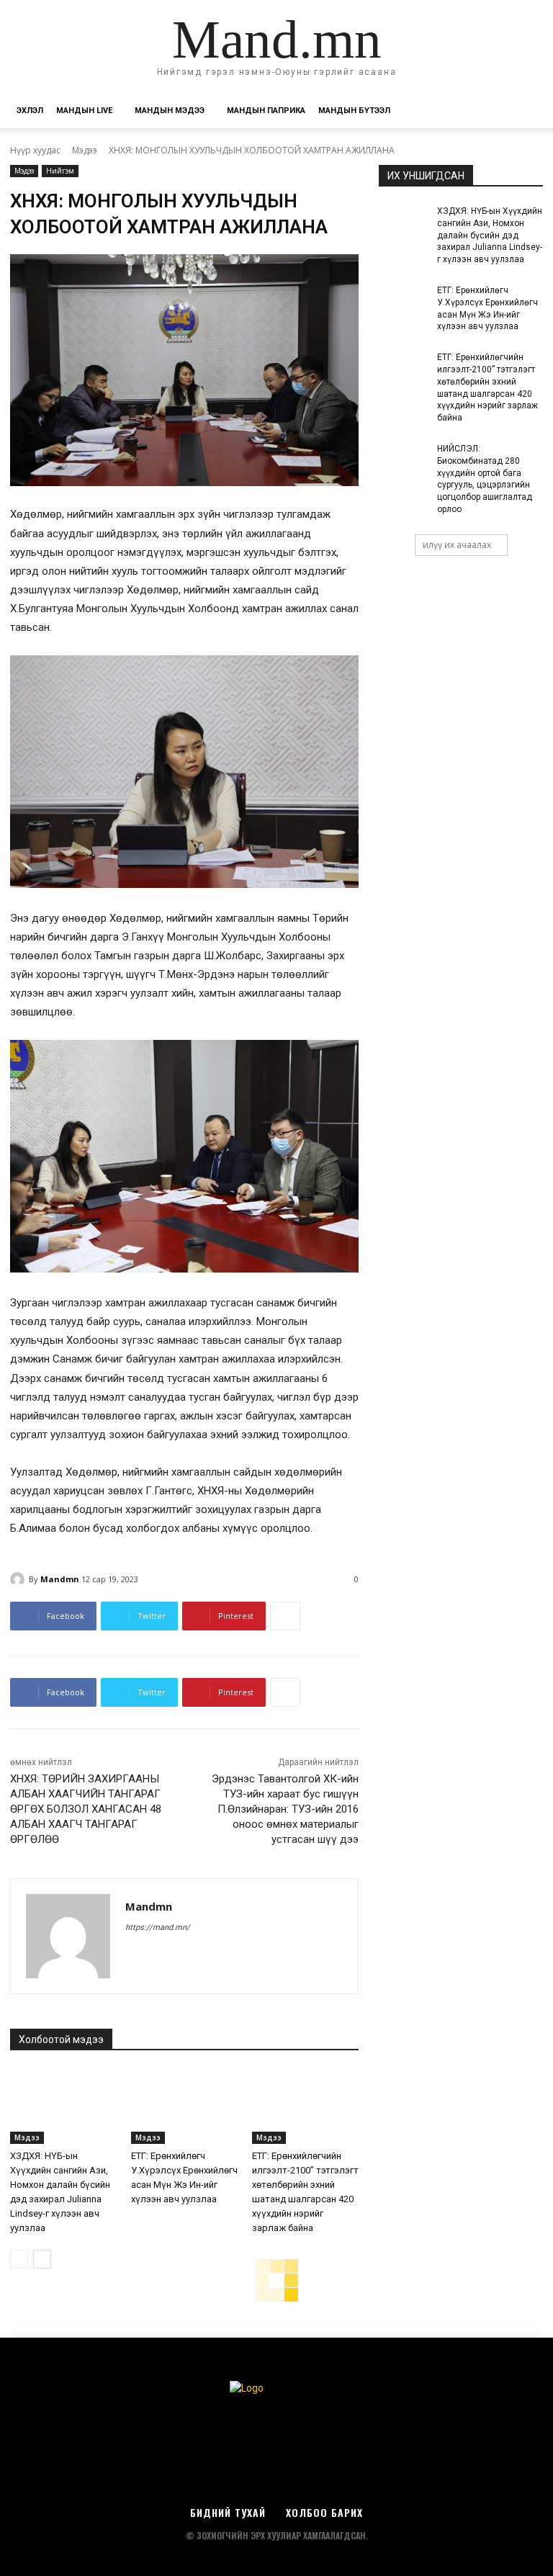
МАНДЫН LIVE (84, 111)
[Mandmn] (19, 1579)
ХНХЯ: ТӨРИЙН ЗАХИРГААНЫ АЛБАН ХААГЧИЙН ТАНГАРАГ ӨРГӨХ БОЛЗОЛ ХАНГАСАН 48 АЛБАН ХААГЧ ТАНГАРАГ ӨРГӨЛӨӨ (86, 1809)
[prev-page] (19, 2259)
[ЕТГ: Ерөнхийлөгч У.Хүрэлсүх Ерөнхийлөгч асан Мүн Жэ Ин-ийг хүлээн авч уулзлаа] (184, 2106)
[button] (526, 111)
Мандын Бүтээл (354, 111)
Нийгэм (60, 171)
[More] (285, 1616)
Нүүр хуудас (35, 150)
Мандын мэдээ (170, 111)
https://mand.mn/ (158, 1927)
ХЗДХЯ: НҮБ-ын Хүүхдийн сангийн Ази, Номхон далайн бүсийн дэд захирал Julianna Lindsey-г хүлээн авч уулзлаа (490, 235)
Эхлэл (30, 111)
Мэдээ (85, 150)
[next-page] (42, 2259)
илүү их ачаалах (457, 545)
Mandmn (60, 1579)
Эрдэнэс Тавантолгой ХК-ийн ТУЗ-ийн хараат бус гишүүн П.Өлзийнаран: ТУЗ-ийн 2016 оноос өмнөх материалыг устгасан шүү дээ (285, 1809)
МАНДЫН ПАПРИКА (266, 111)
